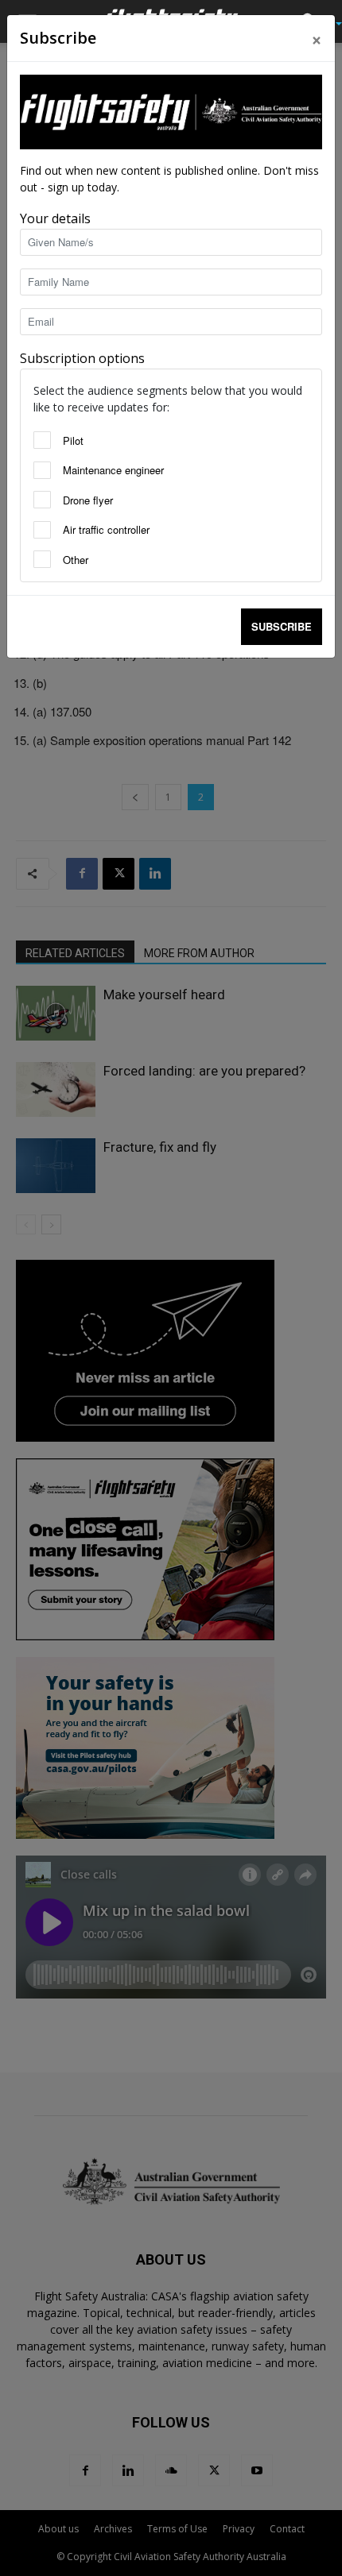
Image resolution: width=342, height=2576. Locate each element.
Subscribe (282, 626)
